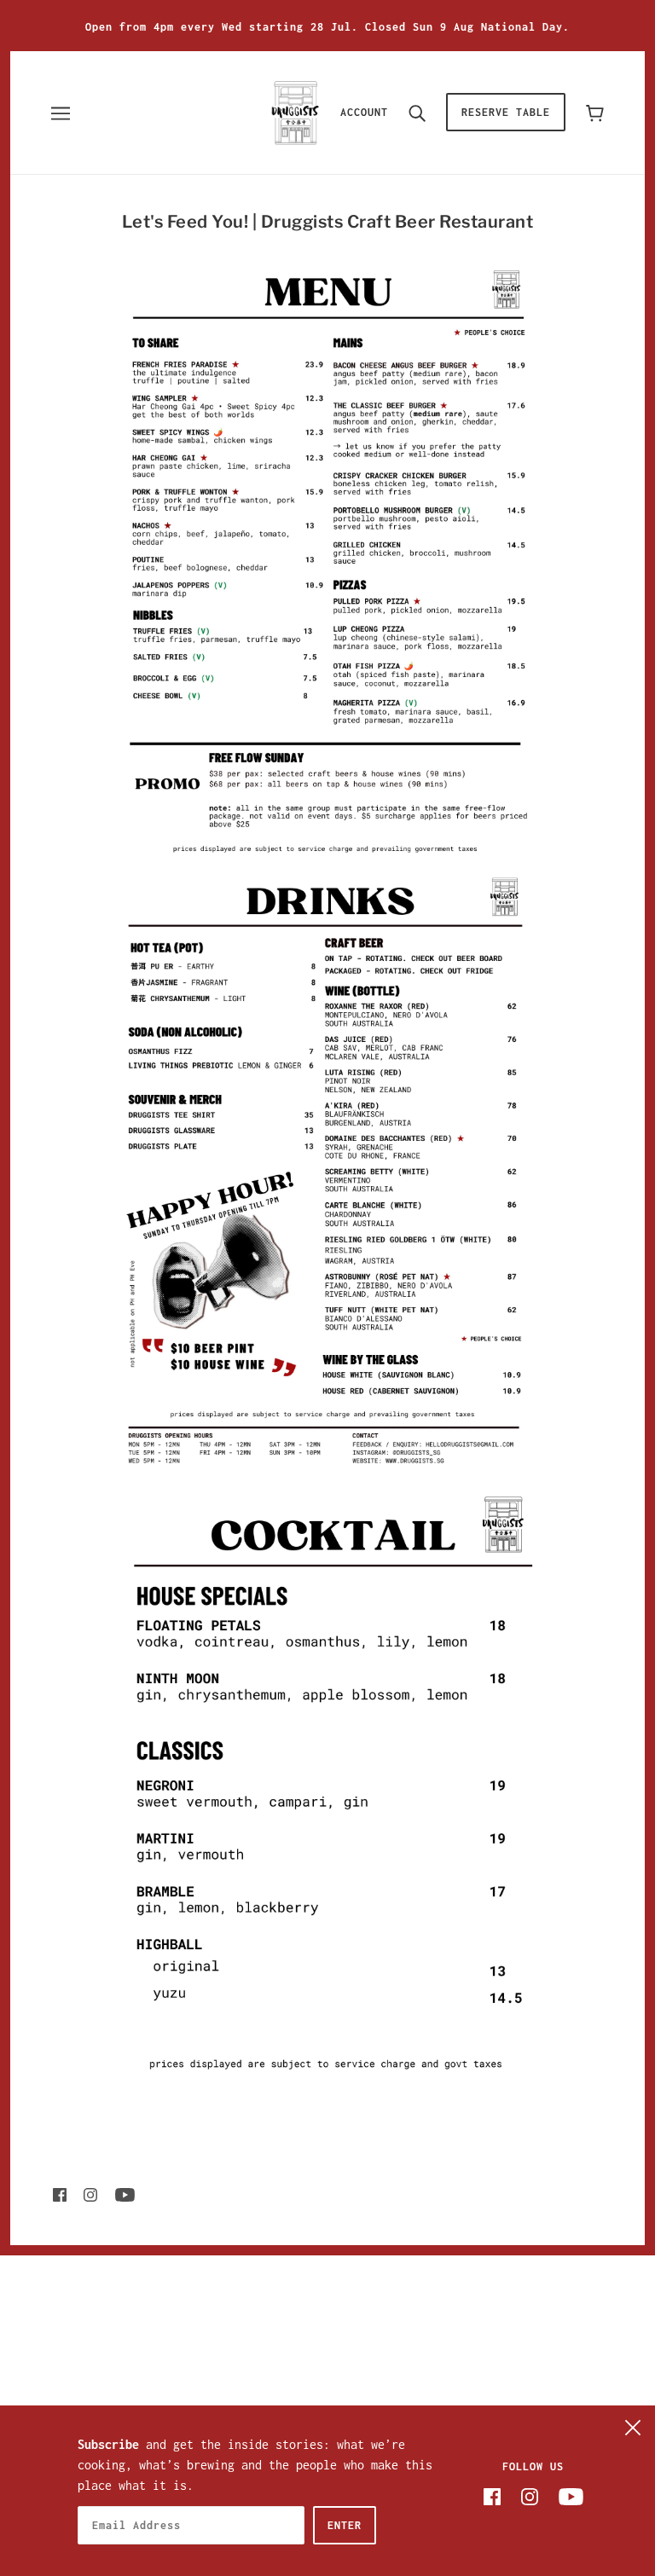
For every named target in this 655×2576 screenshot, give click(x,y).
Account (364, 112)
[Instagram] (530, 2496)
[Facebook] (492, 2496)
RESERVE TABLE (506, 112)
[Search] (417, 113)
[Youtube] (571, 2496)
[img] (60, 2194)
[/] (296, 111)
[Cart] (595, 112)
